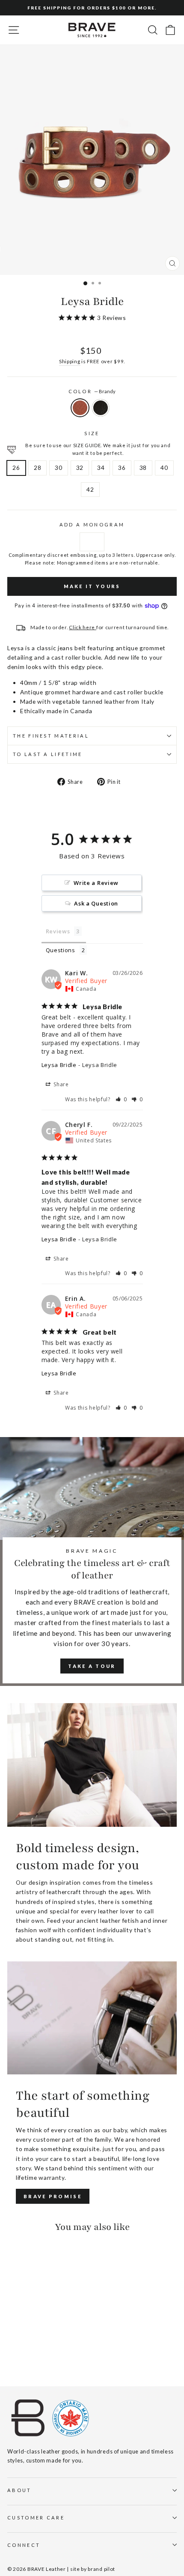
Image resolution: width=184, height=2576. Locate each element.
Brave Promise (53, 2196)
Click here (83, 627)
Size (92, 433)
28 (37, 468)
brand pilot (101, 2569)
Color (92, 391)
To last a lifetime (48, 754)
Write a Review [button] (96, 883)
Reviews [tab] (58, 931)
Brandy (80, 408)
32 (80, 468)
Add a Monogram (92, 524)
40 (164, 468)
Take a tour (92, 1666)
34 (101, 468)
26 (16, 468)
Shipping (70, 361)
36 (122, 468)
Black (101, 408)
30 (58, 468)
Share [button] (61, 1084)
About (19, 2490)
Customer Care (36, 2518)
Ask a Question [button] (96, 903)
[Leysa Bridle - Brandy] (12, 2356)
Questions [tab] (61, 950)
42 (90, 489)
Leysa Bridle (59, 1065)
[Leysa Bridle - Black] (22, 2356)
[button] (121, 1099)
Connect (24, 2545)
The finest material (51, 736)
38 (143, 468)
